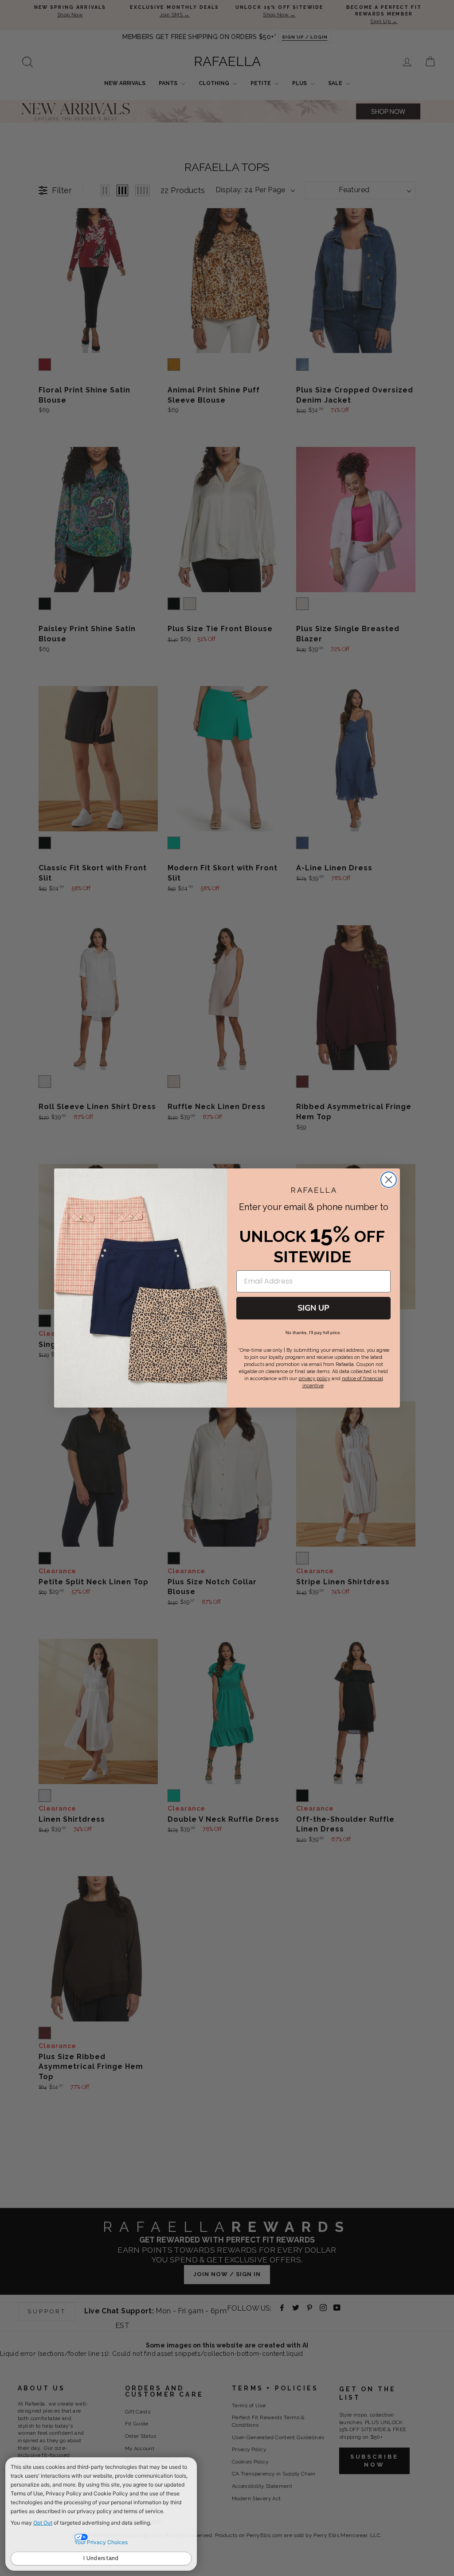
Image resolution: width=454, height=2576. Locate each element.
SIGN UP (313, 1308)
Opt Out (43, 2523)
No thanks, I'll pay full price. (313, 1333)
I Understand (101, 2558)
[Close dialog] (389, 1180)
